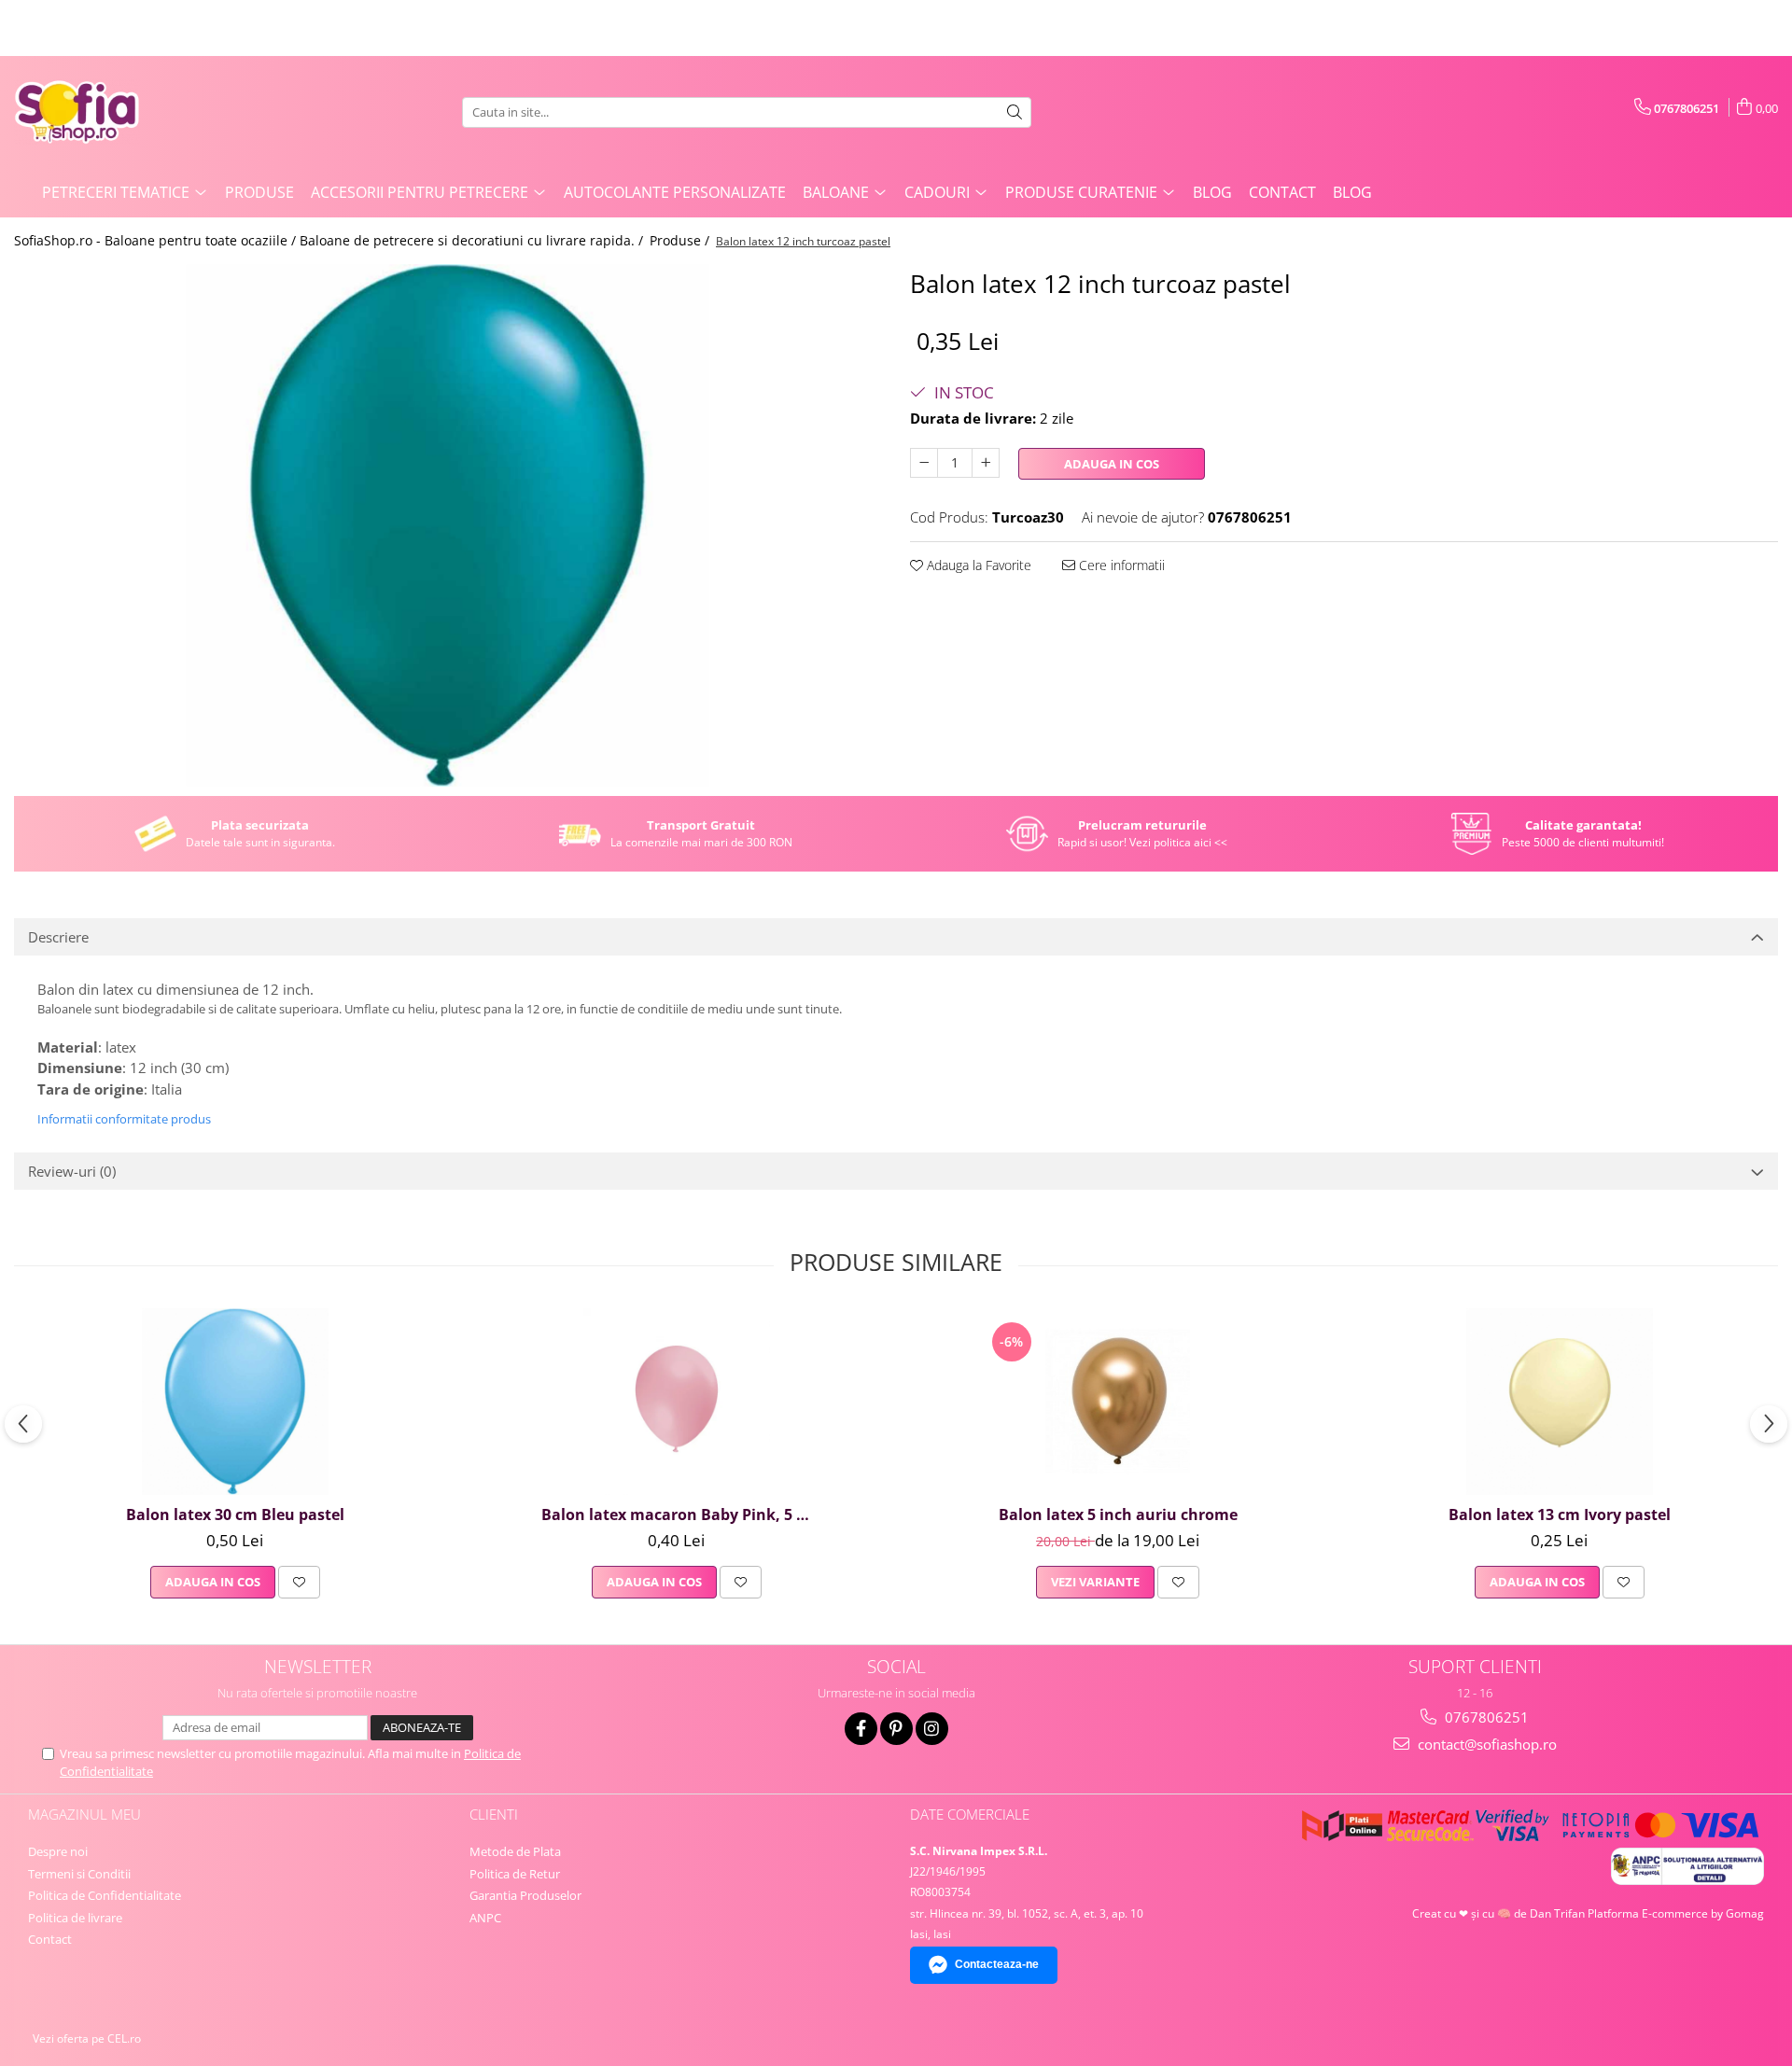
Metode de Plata (515, 1851)
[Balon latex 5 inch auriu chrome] (1118, 1402)
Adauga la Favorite (977, 565)
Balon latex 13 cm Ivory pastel (1560, 1515)
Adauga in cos (1112, 464)
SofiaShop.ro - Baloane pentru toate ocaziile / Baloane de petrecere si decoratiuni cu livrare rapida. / (330, 240)
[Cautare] (1015, 112)
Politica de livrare (75, 1918)
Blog (1212, 192)
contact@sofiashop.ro (1485, 1744)
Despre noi (58, 1851)
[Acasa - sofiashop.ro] (107, 112)
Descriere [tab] (58, 937)
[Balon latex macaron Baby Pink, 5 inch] (677, 1402)
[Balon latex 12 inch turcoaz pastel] (448, 525)
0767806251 (1485, 1717)
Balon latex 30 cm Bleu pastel (235, 1515)
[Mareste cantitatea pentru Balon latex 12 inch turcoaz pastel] (986, 463)
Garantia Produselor (525, 1895)
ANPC (485, 1918)
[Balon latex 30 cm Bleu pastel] (235, 1402)
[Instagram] (932, 1729)
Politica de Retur (515, 1874)
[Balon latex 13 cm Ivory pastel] (1560, 1402)
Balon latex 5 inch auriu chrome (1118, 1515)
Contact (1282, 192)
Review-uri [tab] (72, 1171)
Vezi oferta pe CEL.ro (87, 2038)
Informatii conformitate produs (124, 1119)
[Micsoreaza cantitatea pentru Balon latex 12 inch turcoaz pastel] (924, 463)
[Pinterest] (896, 1729)
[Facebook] (861, 1729)
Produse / (681, 240)
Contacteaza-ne (997, 1964)
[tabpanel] (448, 525)
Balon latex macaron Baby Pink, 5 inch (679, 1515)
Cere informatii (1120, 565)
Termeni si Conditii (79, 1874)
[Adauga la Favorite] (299, 1582)
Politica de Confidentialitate (105, 1895)
